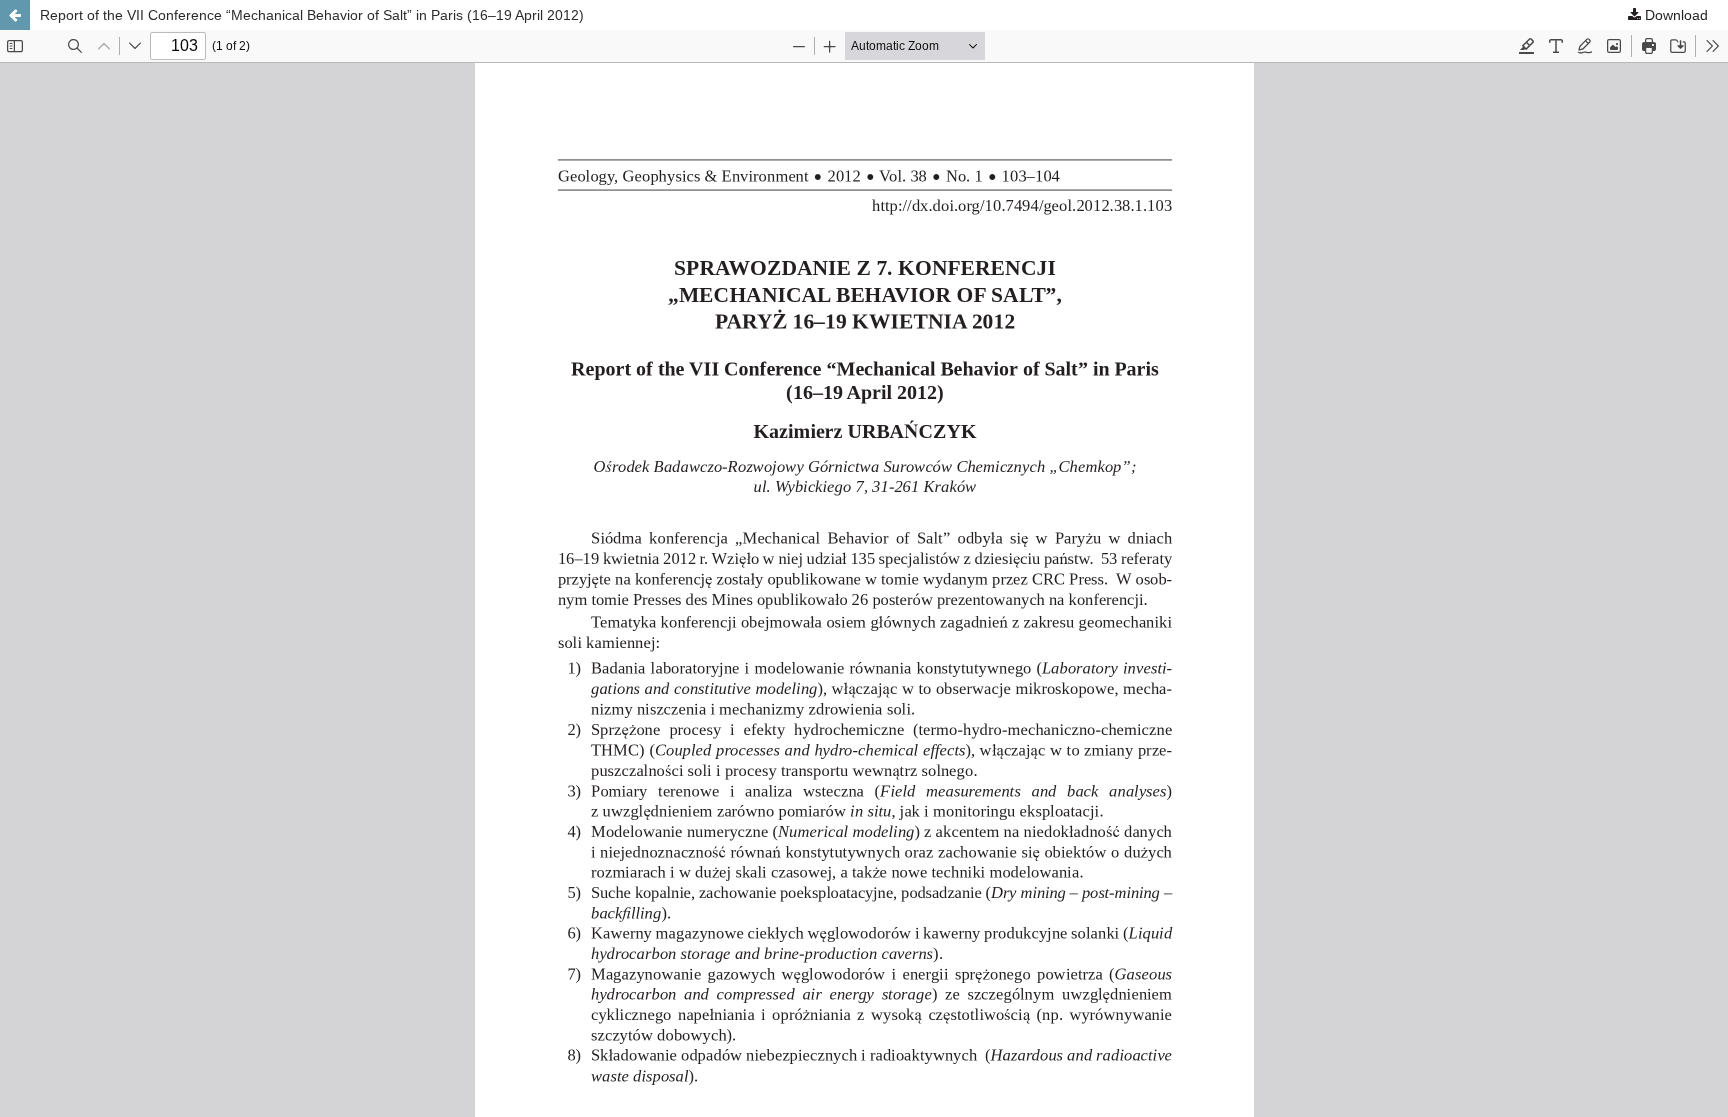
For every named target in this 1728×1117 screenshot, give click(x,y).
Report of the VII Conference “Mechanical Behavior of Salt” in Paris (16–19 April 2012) (312, 15)
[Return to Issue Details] (15, 15)
